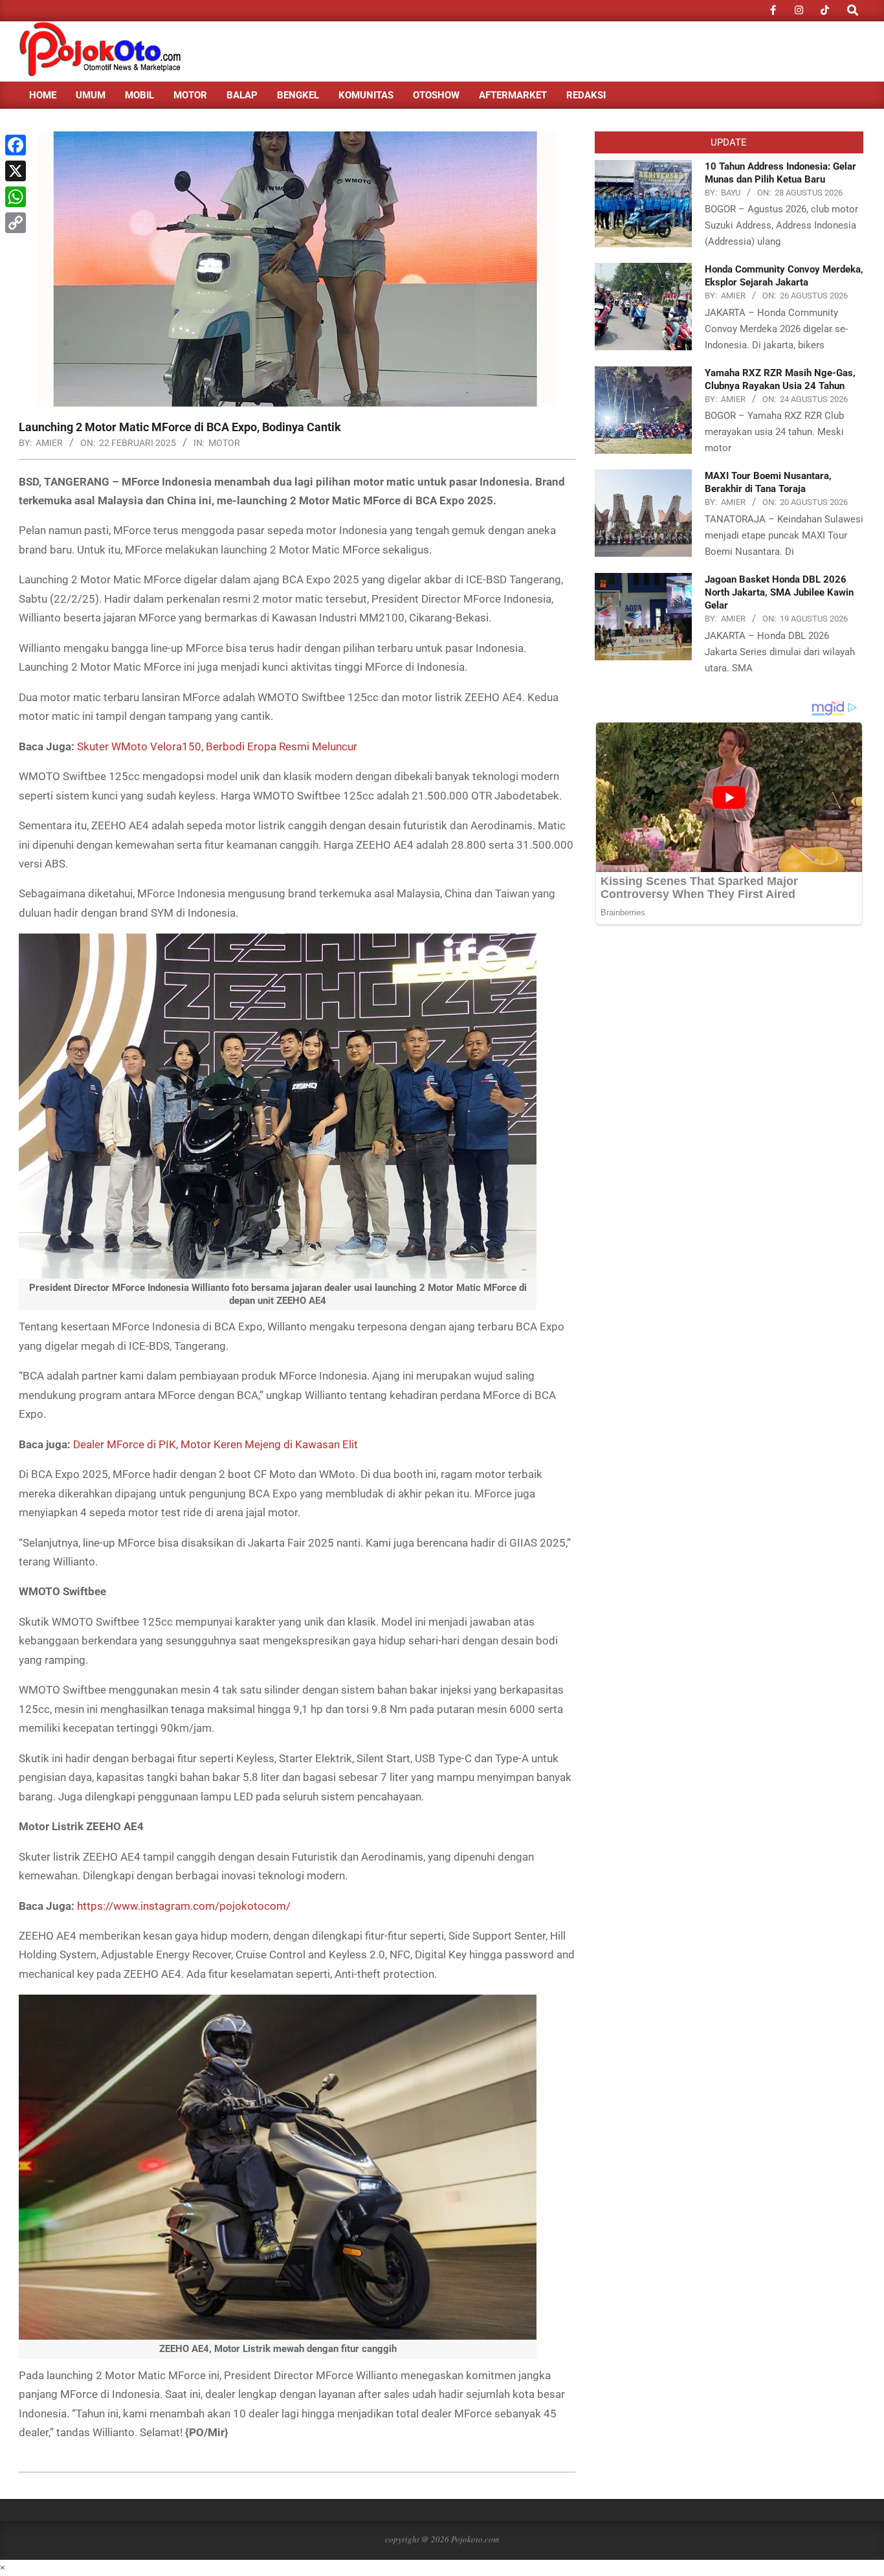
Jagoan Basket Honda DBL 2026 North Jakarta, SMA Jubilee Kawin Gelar (779, 592)
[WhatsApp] (16, 197)
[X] (16, 171)
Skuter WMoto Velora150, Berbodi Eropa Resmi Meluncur (217, 746)
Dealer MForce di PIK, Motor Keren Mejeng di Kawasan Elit (215, 1444)
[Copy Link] (16, 223)
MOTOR (224, 443)
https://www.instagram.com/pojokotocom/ (184, 1906)
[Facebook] (16, 145)
